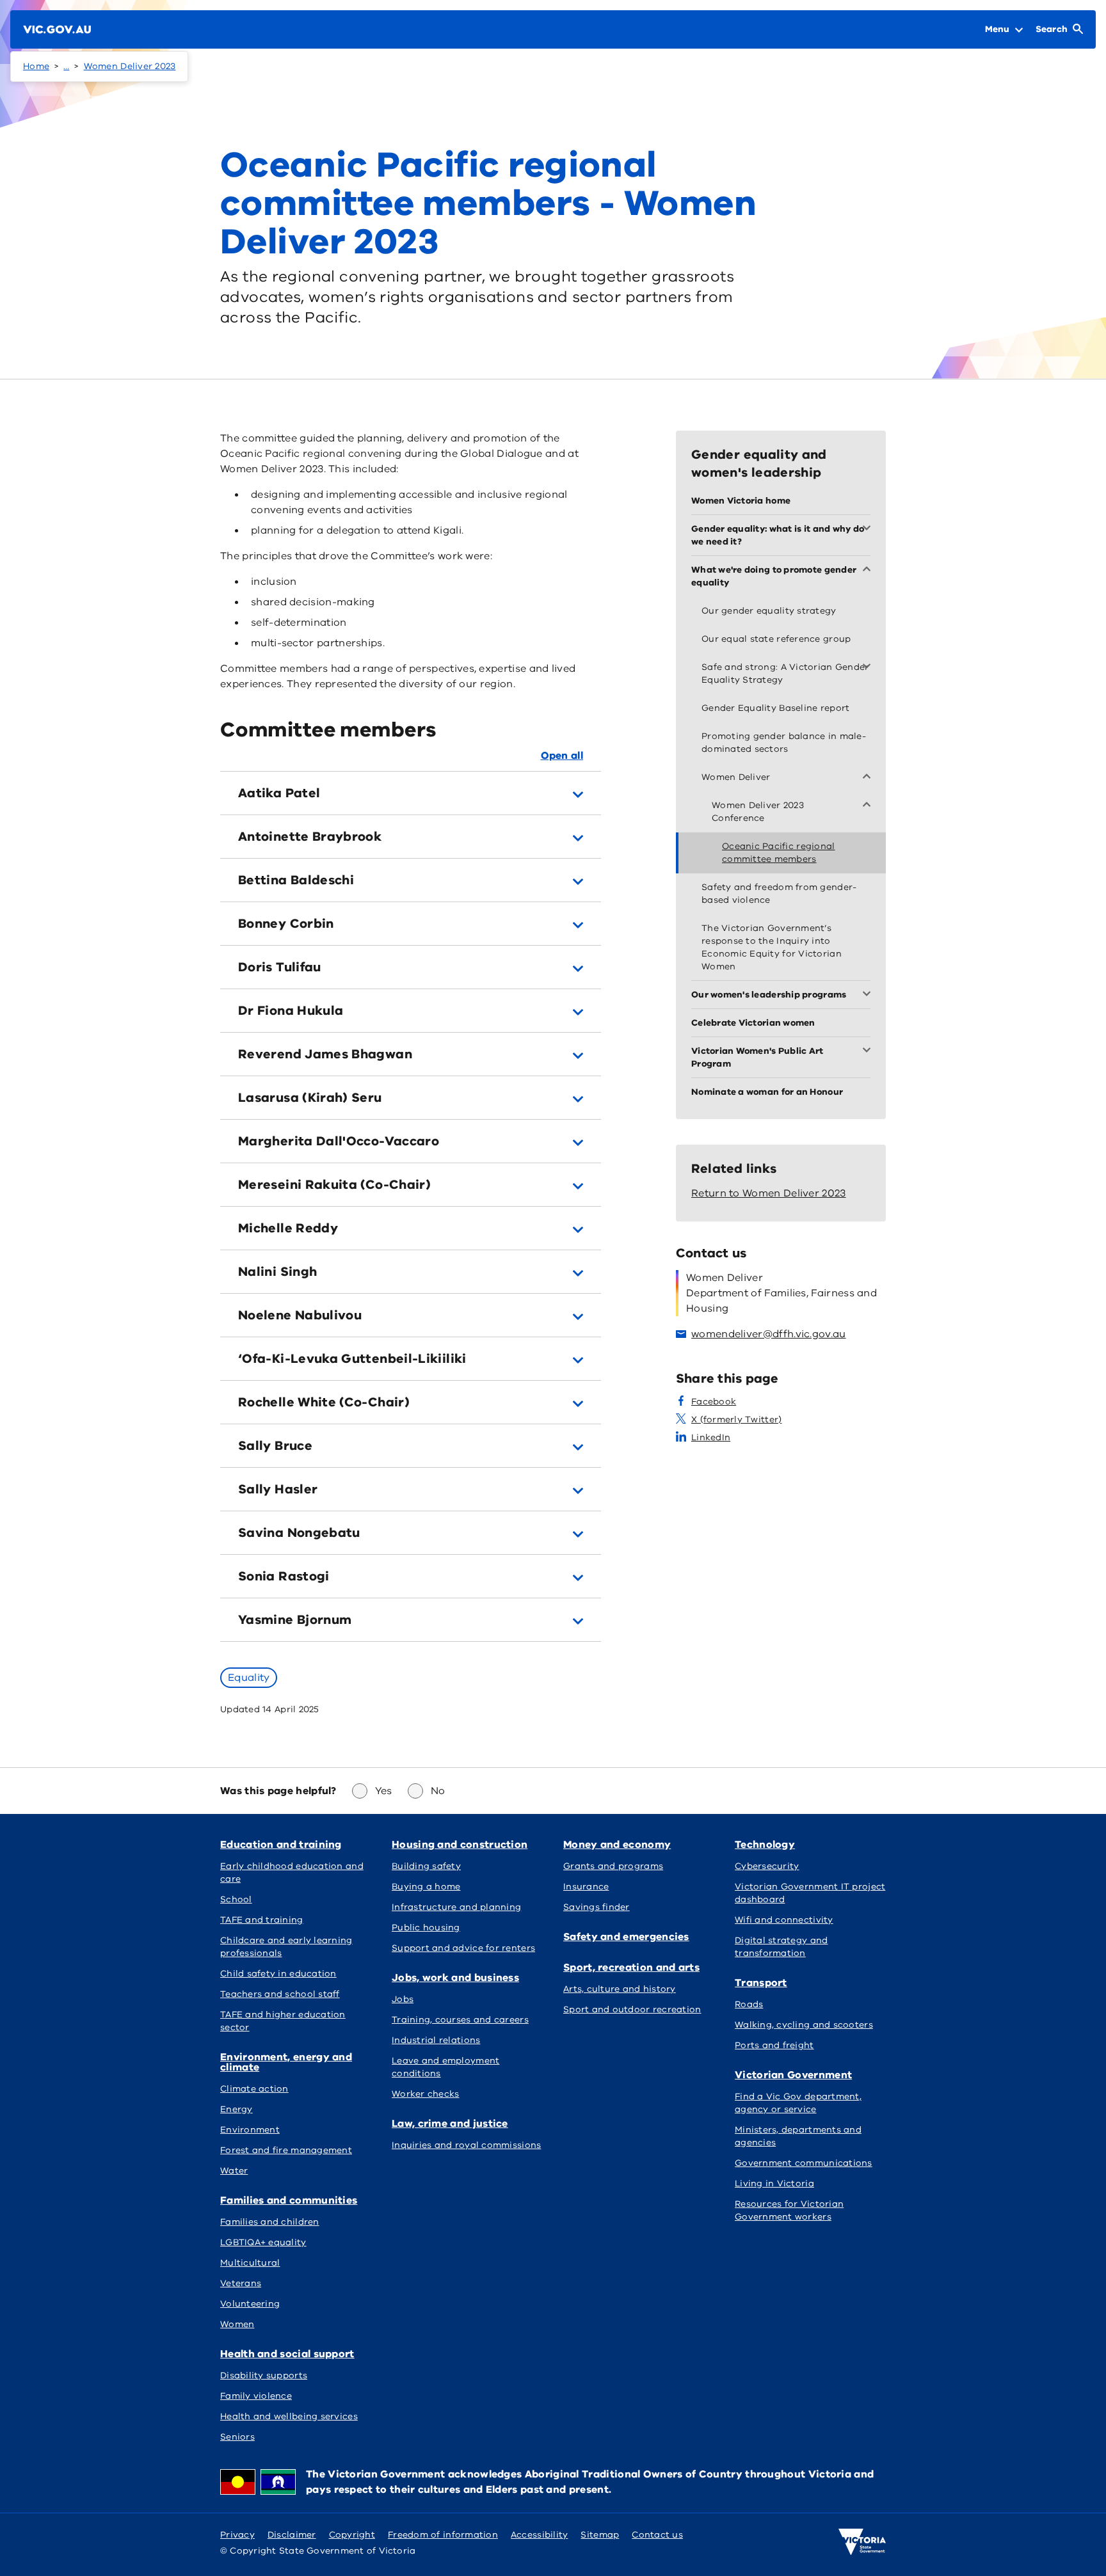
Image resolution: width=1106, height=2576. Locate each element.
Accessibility (540, 2535)
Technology (765, 1845)
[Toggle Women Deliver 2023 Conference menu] (869, 806)
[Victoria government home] (862, 2542)
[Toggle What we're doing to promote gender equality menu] (869, 570)
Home (36, 66)
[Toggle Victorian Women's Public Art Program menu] (869, 1051)
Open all (562, 756)
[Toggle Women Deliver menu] (869, 777)
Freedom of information (443, 2535)
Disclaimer (292, 2535)
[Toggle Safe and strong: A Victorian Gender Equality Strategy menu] (869, 667)
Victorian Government (793, 2075)
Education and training (281, 1845)
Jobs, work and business (455, 1978)
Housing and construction (460, 1845)
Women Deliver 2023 (130, 66)
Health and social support (287, 2354)
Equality (249, 1678)
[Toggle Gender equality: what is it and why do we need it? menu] (869, 529)
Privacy (237, 2535)
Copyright (352, 2535)
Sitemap (600, 2535)
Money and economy (617, 1845)
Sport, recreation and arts (631, 1968)
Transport (761, 1983)
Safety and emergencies (626, 1937)
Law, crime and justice (450, 2124)
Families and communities (289, 2200)
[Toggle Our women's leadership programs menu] (869, 995)
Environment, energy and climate (286, 2062)
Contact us (657, 2535)
